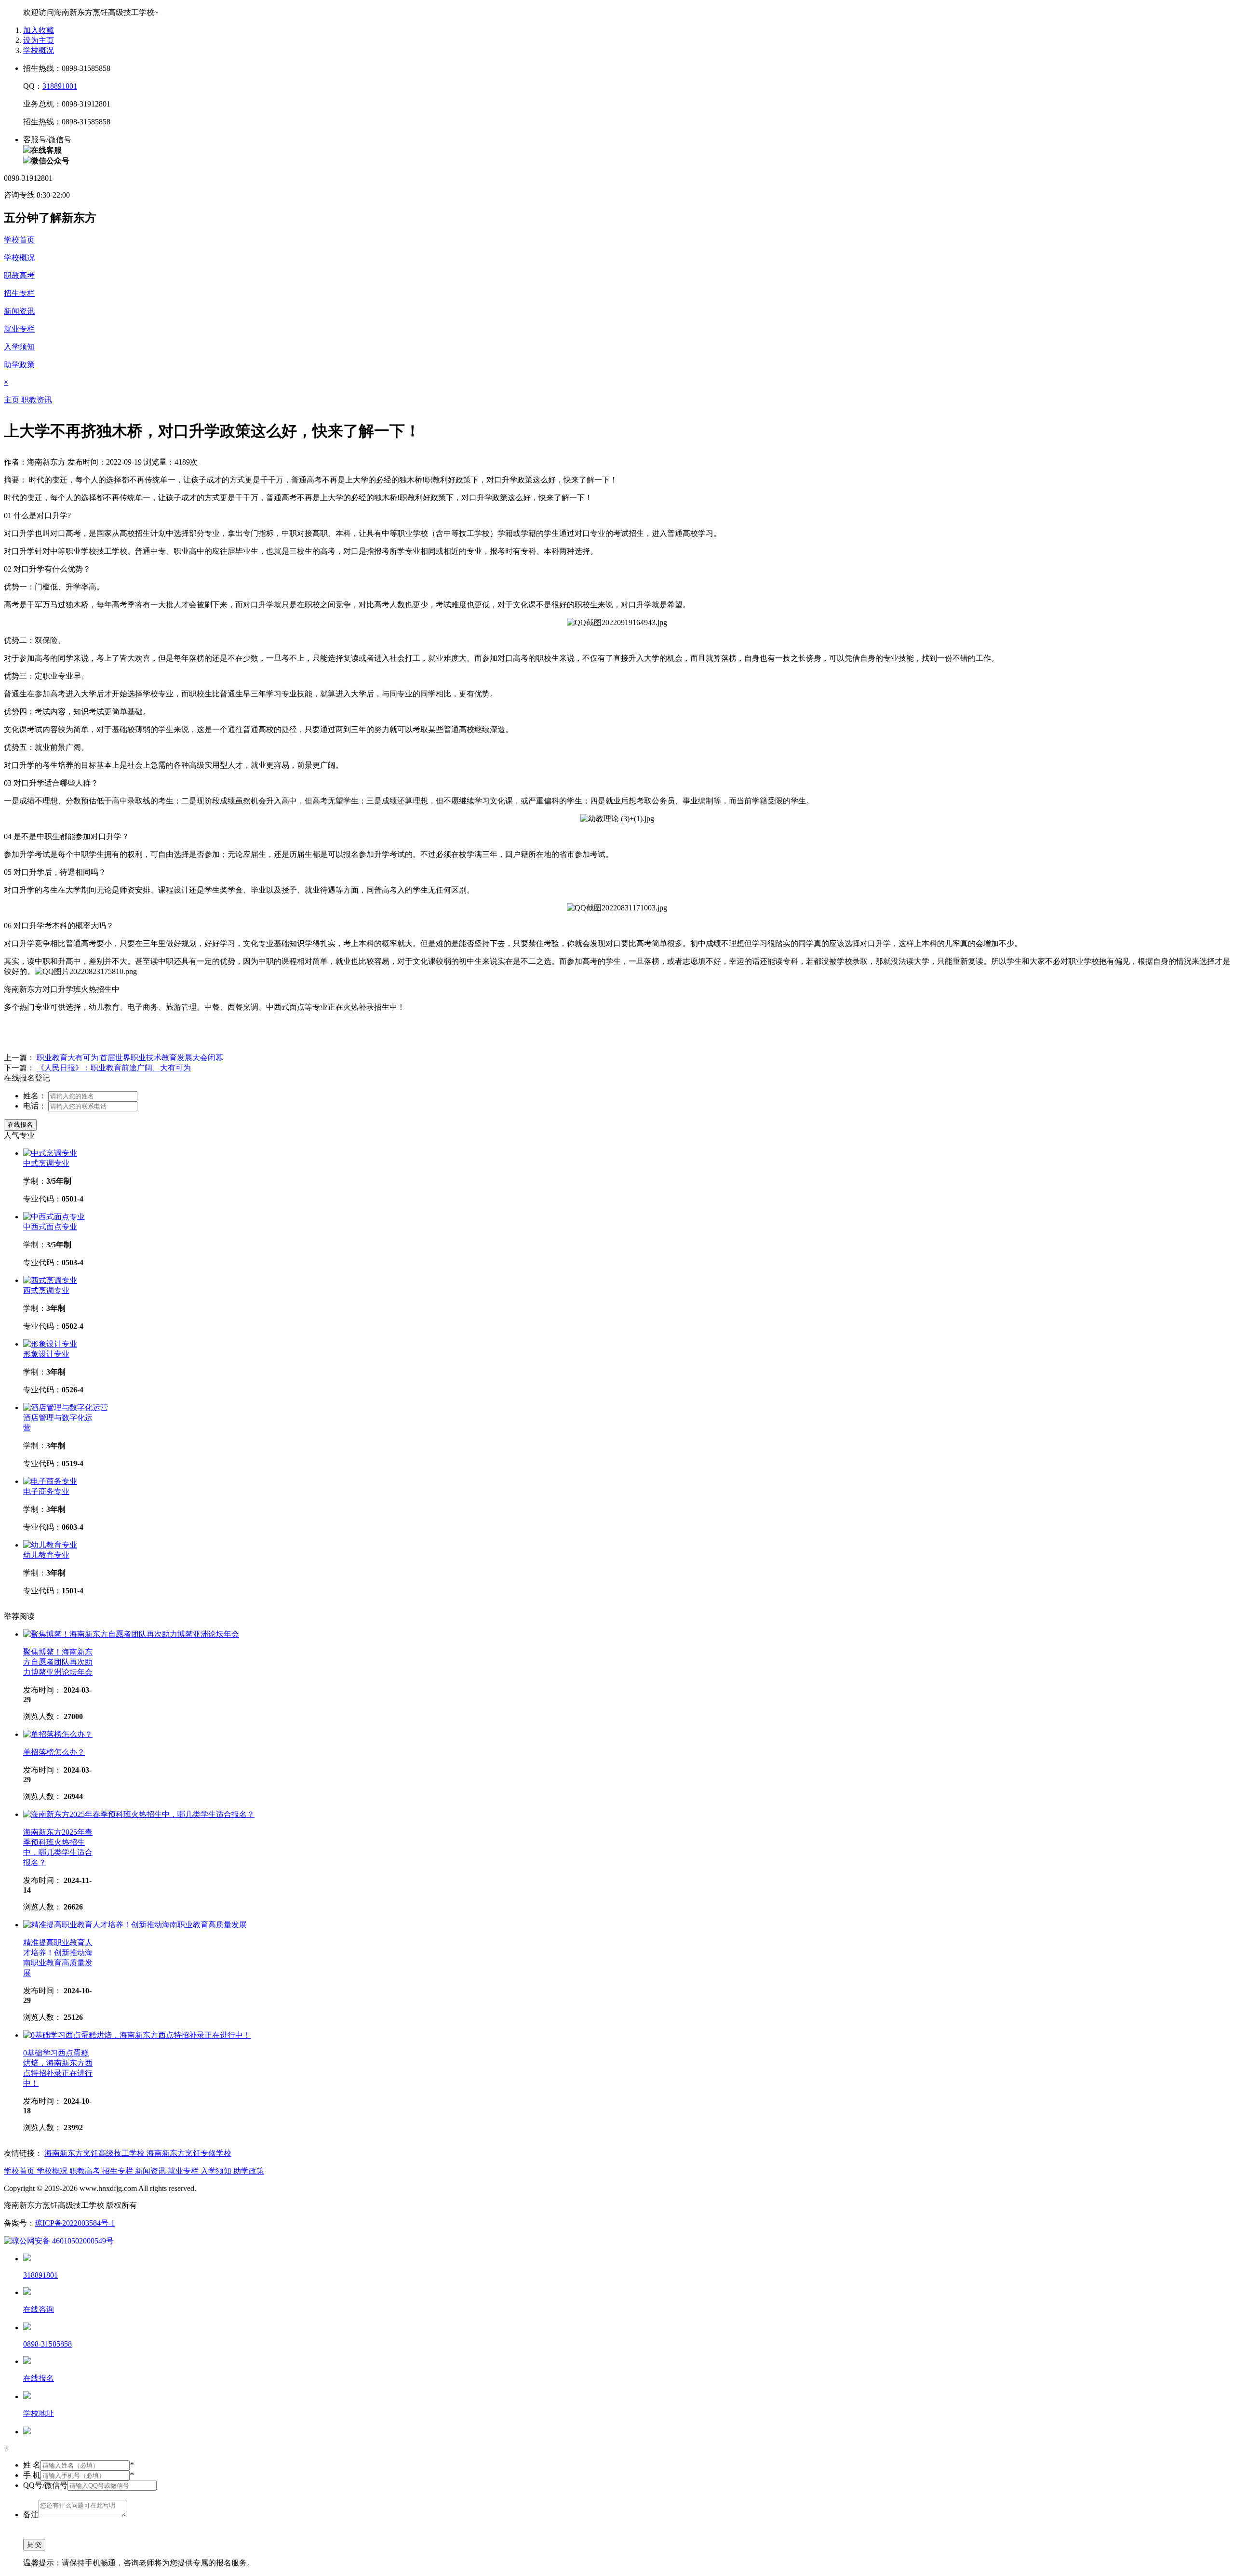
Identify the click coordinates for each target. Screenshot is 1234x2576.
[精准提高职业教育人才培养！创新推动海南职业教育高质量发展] (135, 1925)
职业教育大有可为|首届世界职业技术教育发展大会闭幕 (130, 1058)
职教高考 (19, 275)
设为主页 (39, 40)
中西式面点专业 (50, 1227)
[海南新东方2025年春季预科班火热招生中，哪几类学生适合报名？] (139, 1814)
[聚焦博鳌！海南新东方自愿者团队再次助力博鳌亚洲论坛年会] (131, 1634)
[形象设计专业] (50, 1344)
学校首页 (19, 240)
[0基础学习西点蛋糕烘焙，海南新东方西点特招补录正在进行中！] (137, 2035)
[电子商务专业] (50, 1481)
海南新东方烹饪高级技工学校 (95, 2153)
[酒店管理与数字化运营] (66, 1408)
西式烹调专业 (46, 1290)
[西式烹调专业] (50, 1280)
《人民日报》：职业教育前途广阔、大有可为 (114, 1068)
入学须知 (19, 347)
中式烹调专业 (46, 1163)
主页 (13, 400)
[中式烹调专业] (50, 1153)
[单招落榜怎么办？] (58, 1734)
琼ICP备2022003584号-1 (75, 2223)
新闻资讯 (19, 311)
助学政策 (19, 365)
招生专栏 (19, 293)
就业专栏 (19, 329)
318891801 (60, 86)
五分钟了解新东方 (50, 218)
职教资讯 (37, 400)
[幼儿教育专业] (50, 1545)
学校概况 (39, 50)
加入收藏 (39, 30)
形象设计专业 (46, 1354)
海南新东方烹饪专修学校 (189, 2153)
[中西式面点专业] (54, 1217)
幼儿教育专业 (46, 1555)
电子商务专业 (46, 1491)
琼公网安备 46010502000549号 (63, 2241)
